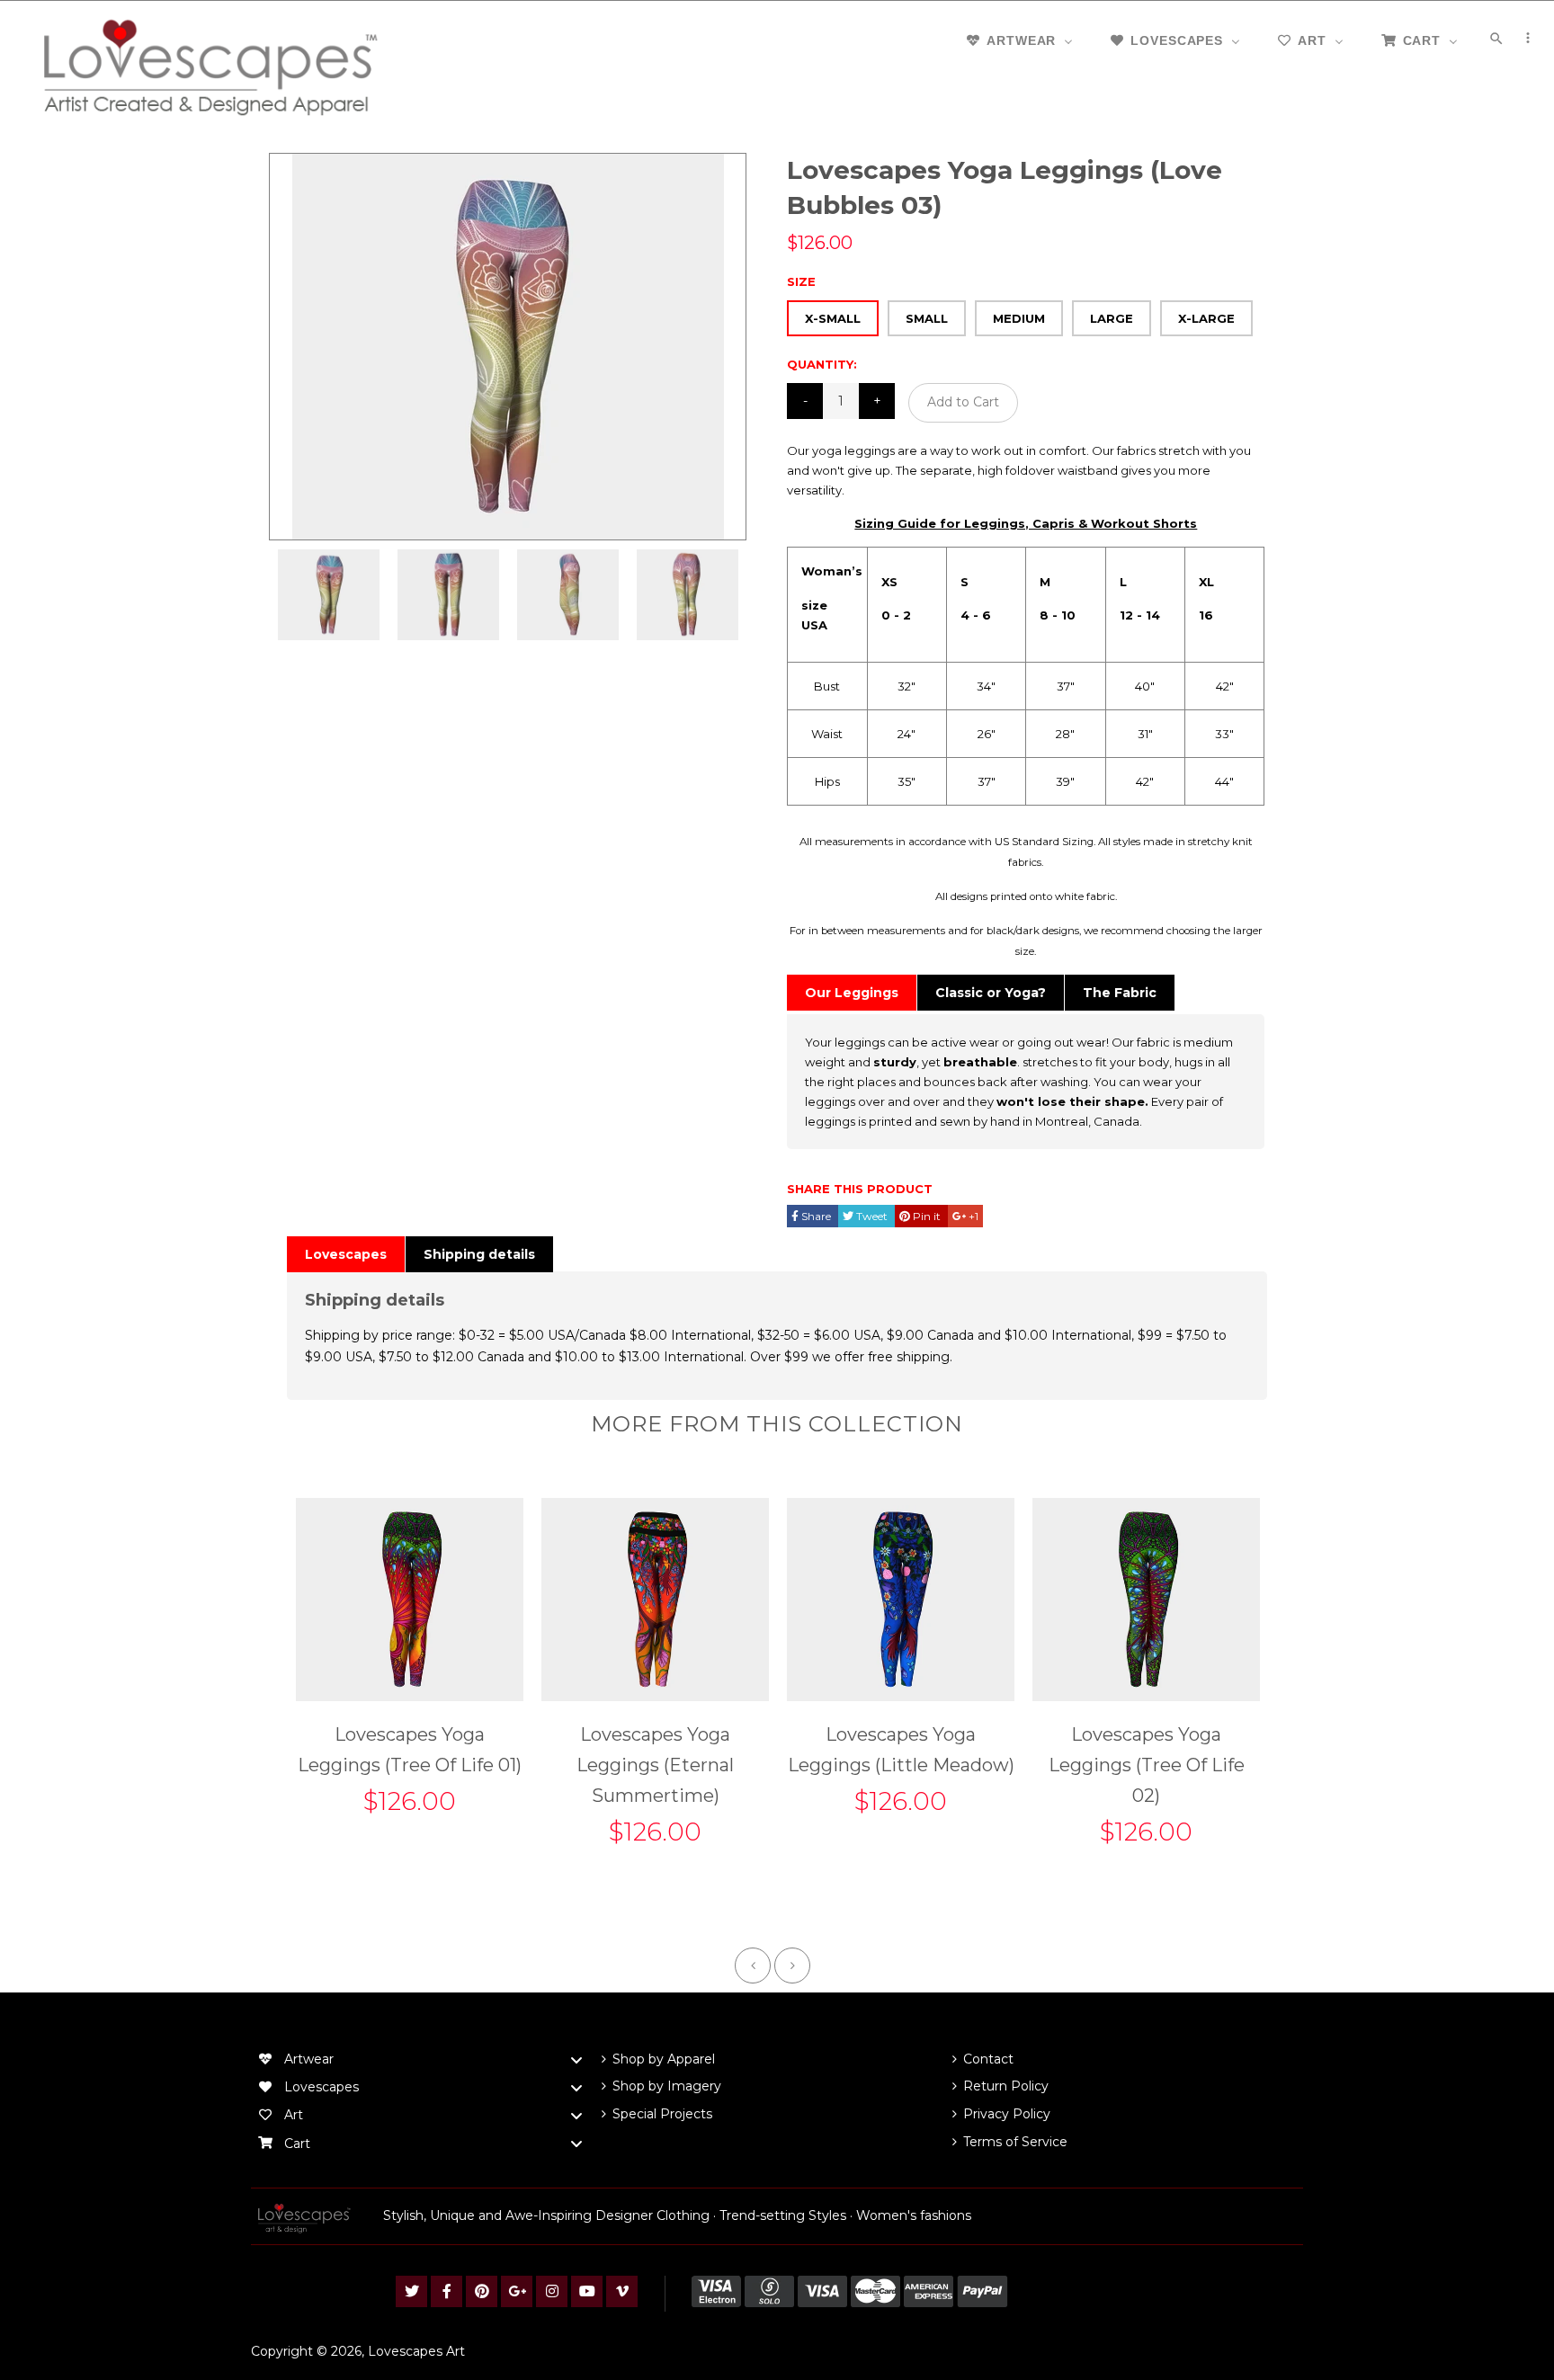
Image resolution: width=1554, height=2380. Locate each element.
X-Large (1206, 318)
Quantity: (822, 364)
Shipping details (479, 1254)
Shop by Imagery (667, 2086)
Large (1112, 318)
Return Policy (1006, 2086)
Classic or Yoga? (991, 993)
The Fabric (1120, 993)
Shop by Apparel (664, 2059)
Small (927, 318)
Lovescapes (346, 1254)
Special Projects (662, 2114)
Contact (988, 2059)
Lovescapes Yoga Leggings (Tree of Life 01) (410, 1750)
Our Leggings (852, 993)
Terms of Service (1015, 2142)
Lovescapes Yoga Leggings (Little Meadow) (901, 1750)
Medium (1019, 318)
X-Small (833, 318)
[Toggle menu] (576, 2059)
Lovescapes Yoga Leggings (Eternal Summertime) (655, 1765)
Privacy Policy (1007, 2114)
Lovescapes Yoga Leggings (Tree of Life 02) (1147, 1765)
